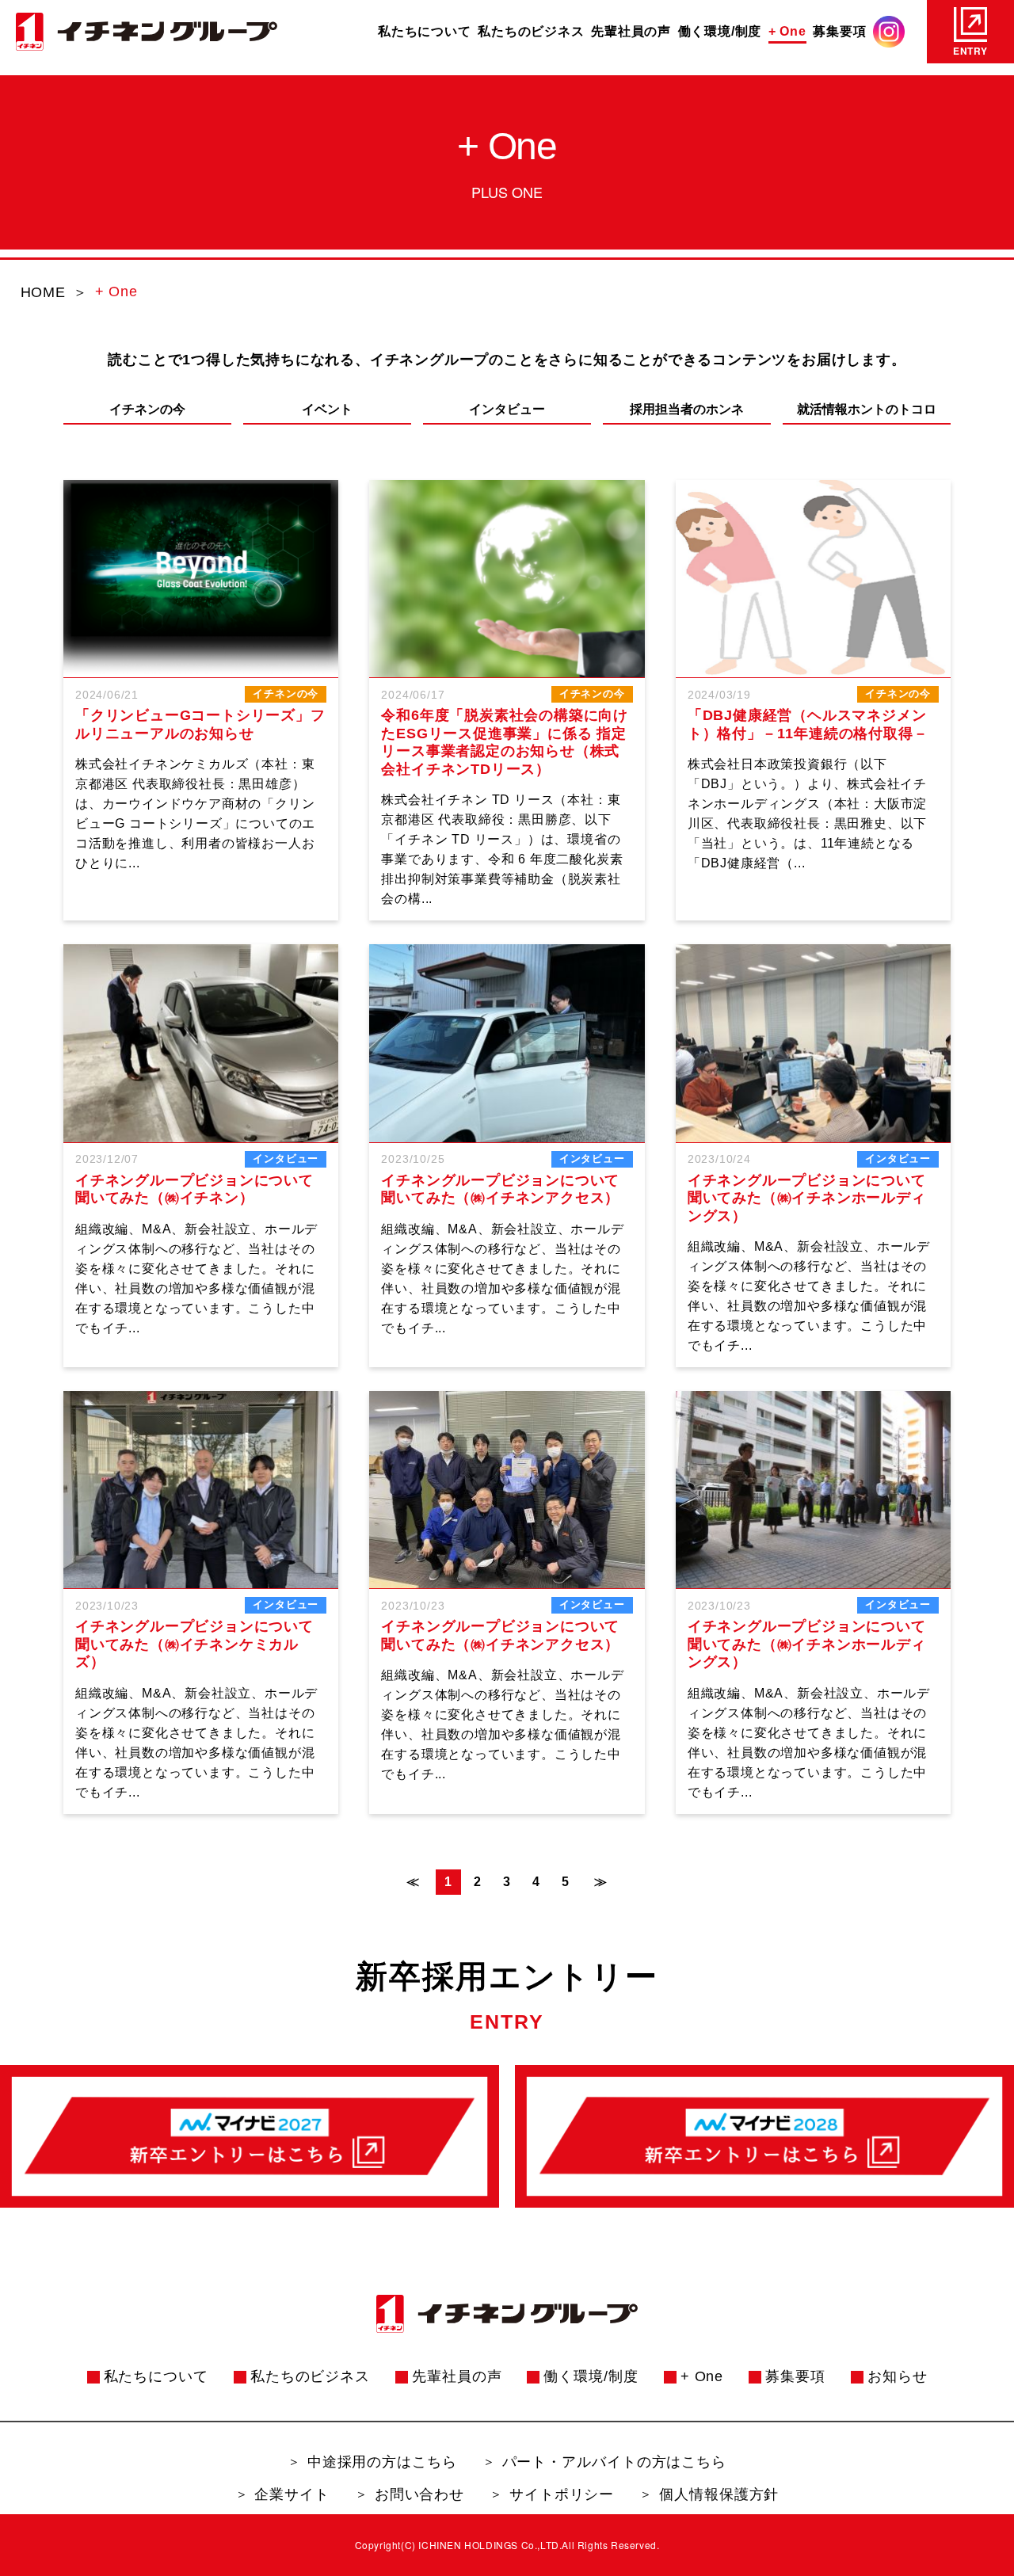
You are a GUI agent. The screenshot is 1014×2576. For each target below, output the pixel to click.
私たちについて (425, 31)
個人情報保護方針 (719, 2494)
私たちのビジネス (531, 31)
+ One (787, 31)
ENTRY (970, 51)
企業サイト (292, 2494)
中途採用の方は (382, 2462)
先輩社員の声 (631, 31)
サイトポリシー (562, 2494)
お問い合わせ (419, 2494)
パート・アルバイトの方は (615, 2462)
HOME (43, 292)
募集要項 (839, 31)
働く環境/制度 (720, 31)
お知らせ (898, 2376)
